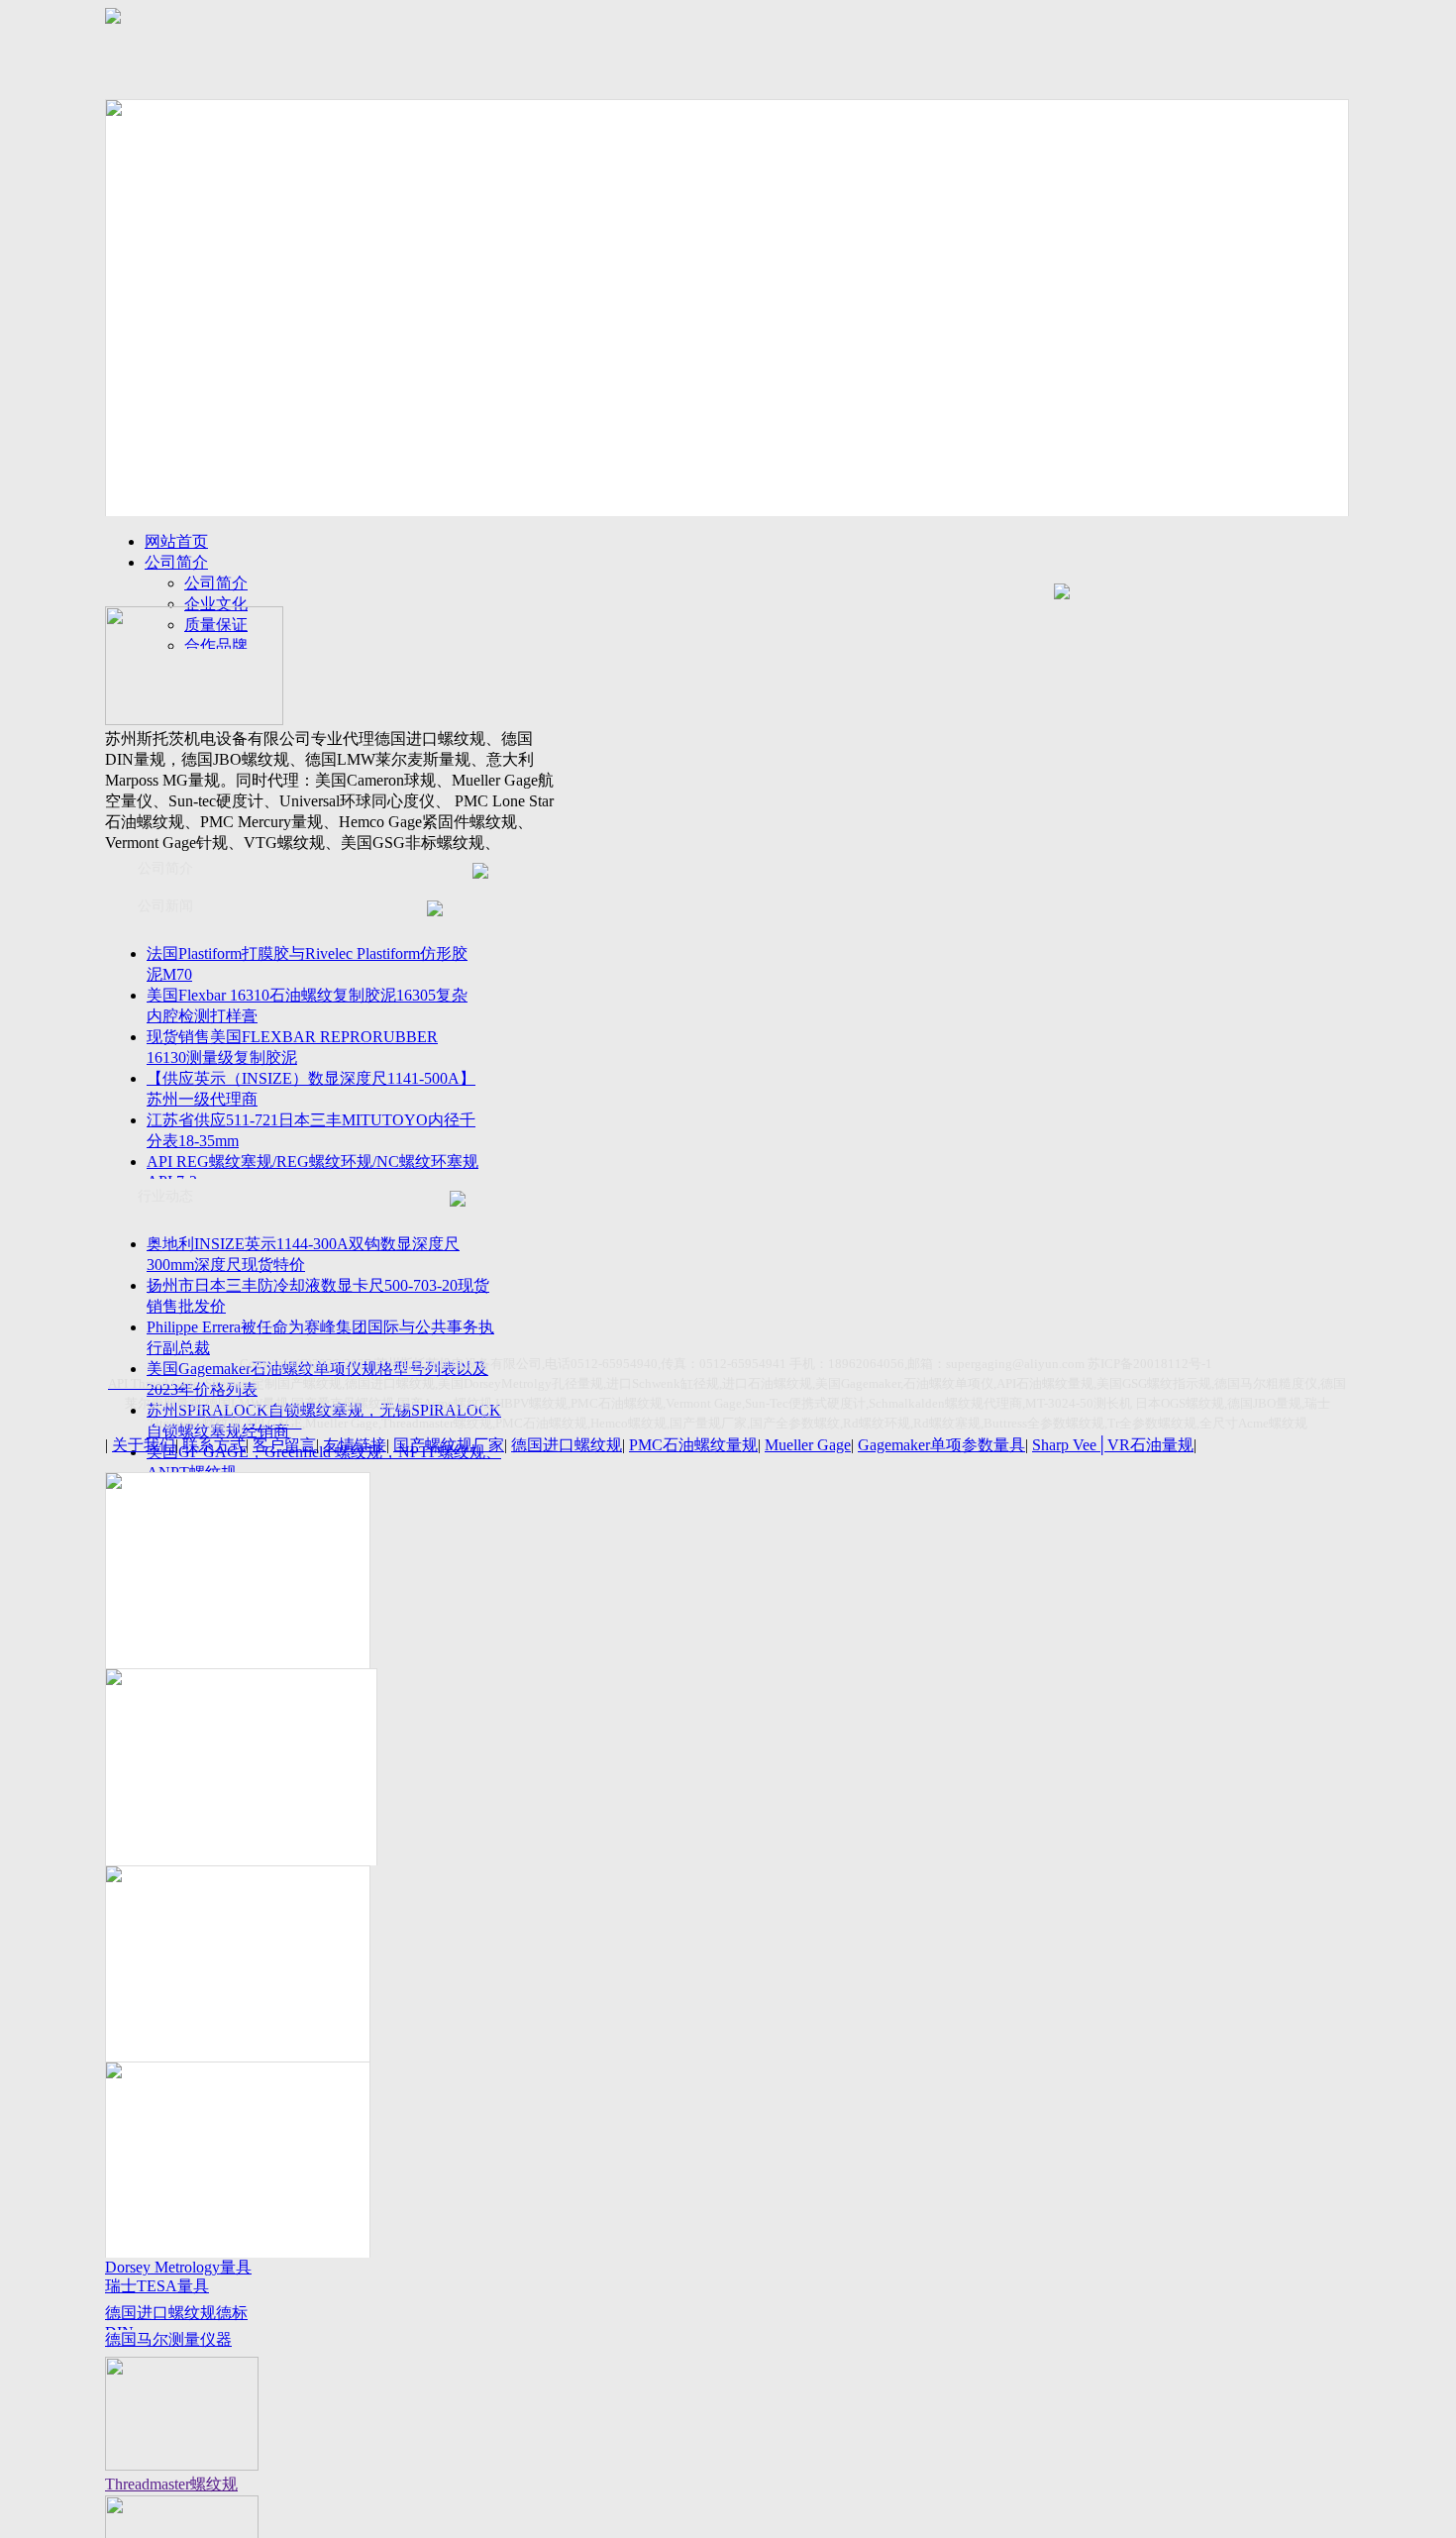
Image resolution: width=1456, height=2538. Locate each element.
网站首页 (176, 541)
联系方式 (214, 1445)
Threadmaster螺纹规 (171, 2484)
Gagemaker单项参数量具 (941, 1445)
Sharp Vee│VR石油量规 (1113, 1445)
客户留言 (284, 1445)
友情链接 (355, 1445)
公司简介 (176, 562)
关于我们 (144, 1445)
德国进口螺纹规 (567, 1445)
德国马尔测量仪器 (168, 2339)
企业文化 (216, 604)
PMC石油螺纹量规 (693, 1445)
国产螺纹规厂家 (449, 1445)
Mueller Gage (808, 1445)
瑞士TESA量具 (157, 2286)
